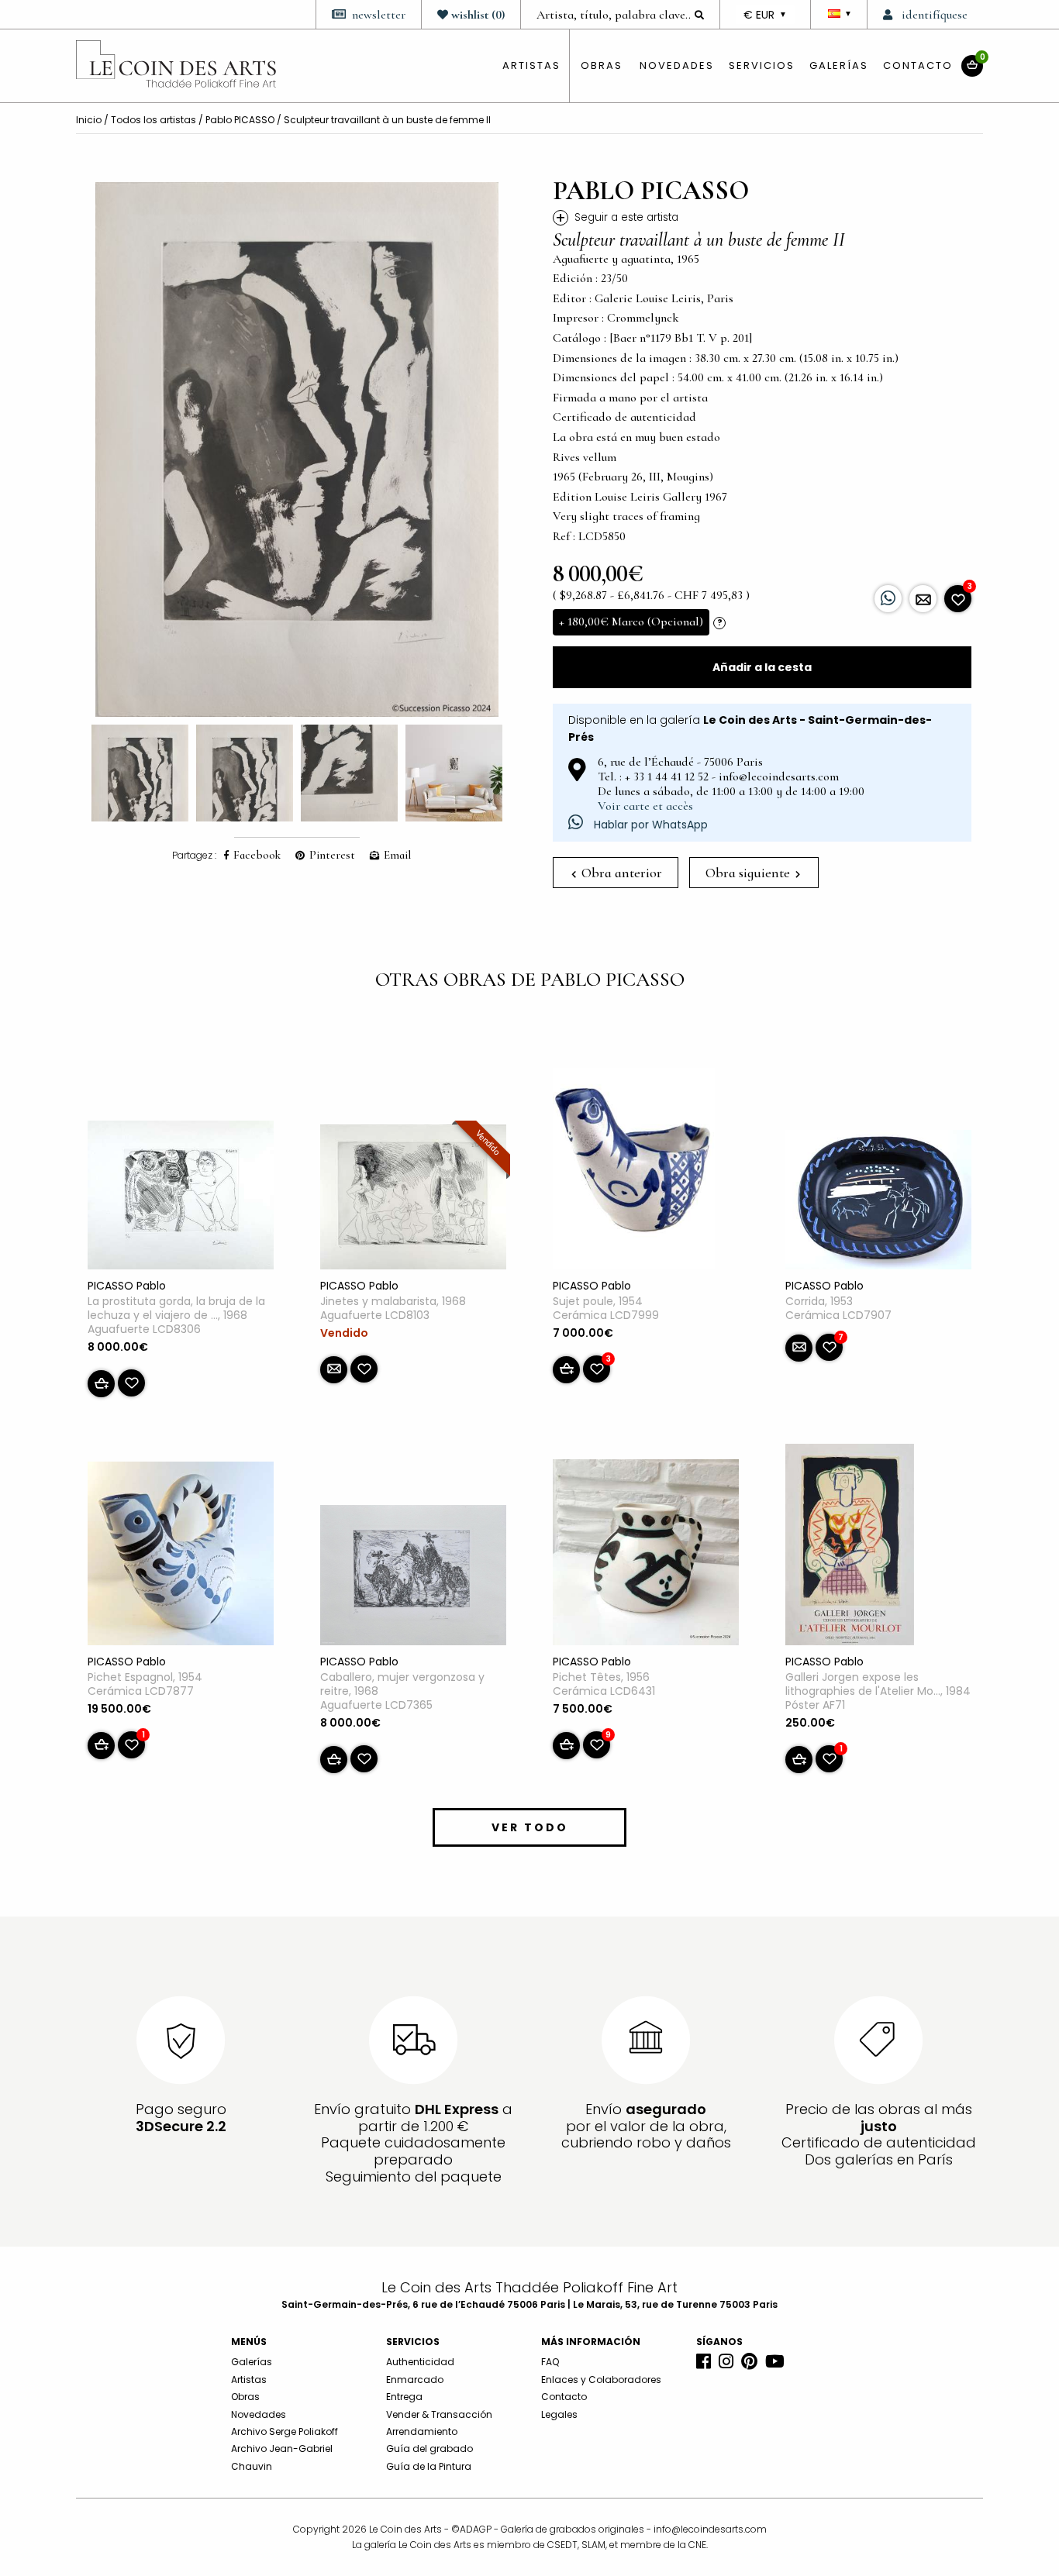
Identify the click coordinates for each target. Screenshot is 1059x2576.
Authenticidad (420, 2362)
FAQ (550, 2362)
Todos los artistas (154, 120)
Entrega (404, 2397)
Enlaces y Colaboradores (601, 2380)
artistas (531, 65)
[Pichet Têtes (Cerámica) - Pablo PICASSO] (646, 1555)
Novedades (677, 65)
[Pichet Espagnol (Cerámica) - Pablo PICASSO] (181, 1556)
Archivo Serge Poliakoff (285, 2431)
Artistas (249, 2380)
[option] (297, 449)
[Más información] (923, 599)
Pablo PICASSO (240, 120)
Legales (559, 2414)
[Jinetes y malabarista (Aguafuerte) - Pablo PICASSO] (413, 1200)
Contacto (918, 65)
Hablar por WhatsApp (649, 825)
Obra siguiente (749, 873)
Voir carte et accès (645, 806)
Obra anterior (620, 873)
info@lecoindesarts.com (710, 2529)
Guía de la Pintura (429, 2466)
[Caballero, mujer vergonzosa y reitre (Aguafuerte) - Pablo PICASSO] (413, 1578)
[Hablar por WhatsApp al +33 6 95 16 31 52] (888, 599)
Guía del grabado (429, 2449)
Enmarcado (415, 2380)
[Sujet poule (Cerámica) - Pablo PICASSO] (634, 1172)
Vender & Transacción (439, 2414)
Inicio (89, 120)
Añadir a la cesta (762, 667)
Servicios (762, 65)
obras (602, 65)
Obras (245, 2397)
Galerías (839, 65)
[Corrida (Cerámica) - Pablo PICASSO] (878, 1203)
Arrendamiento (422, 2431)
